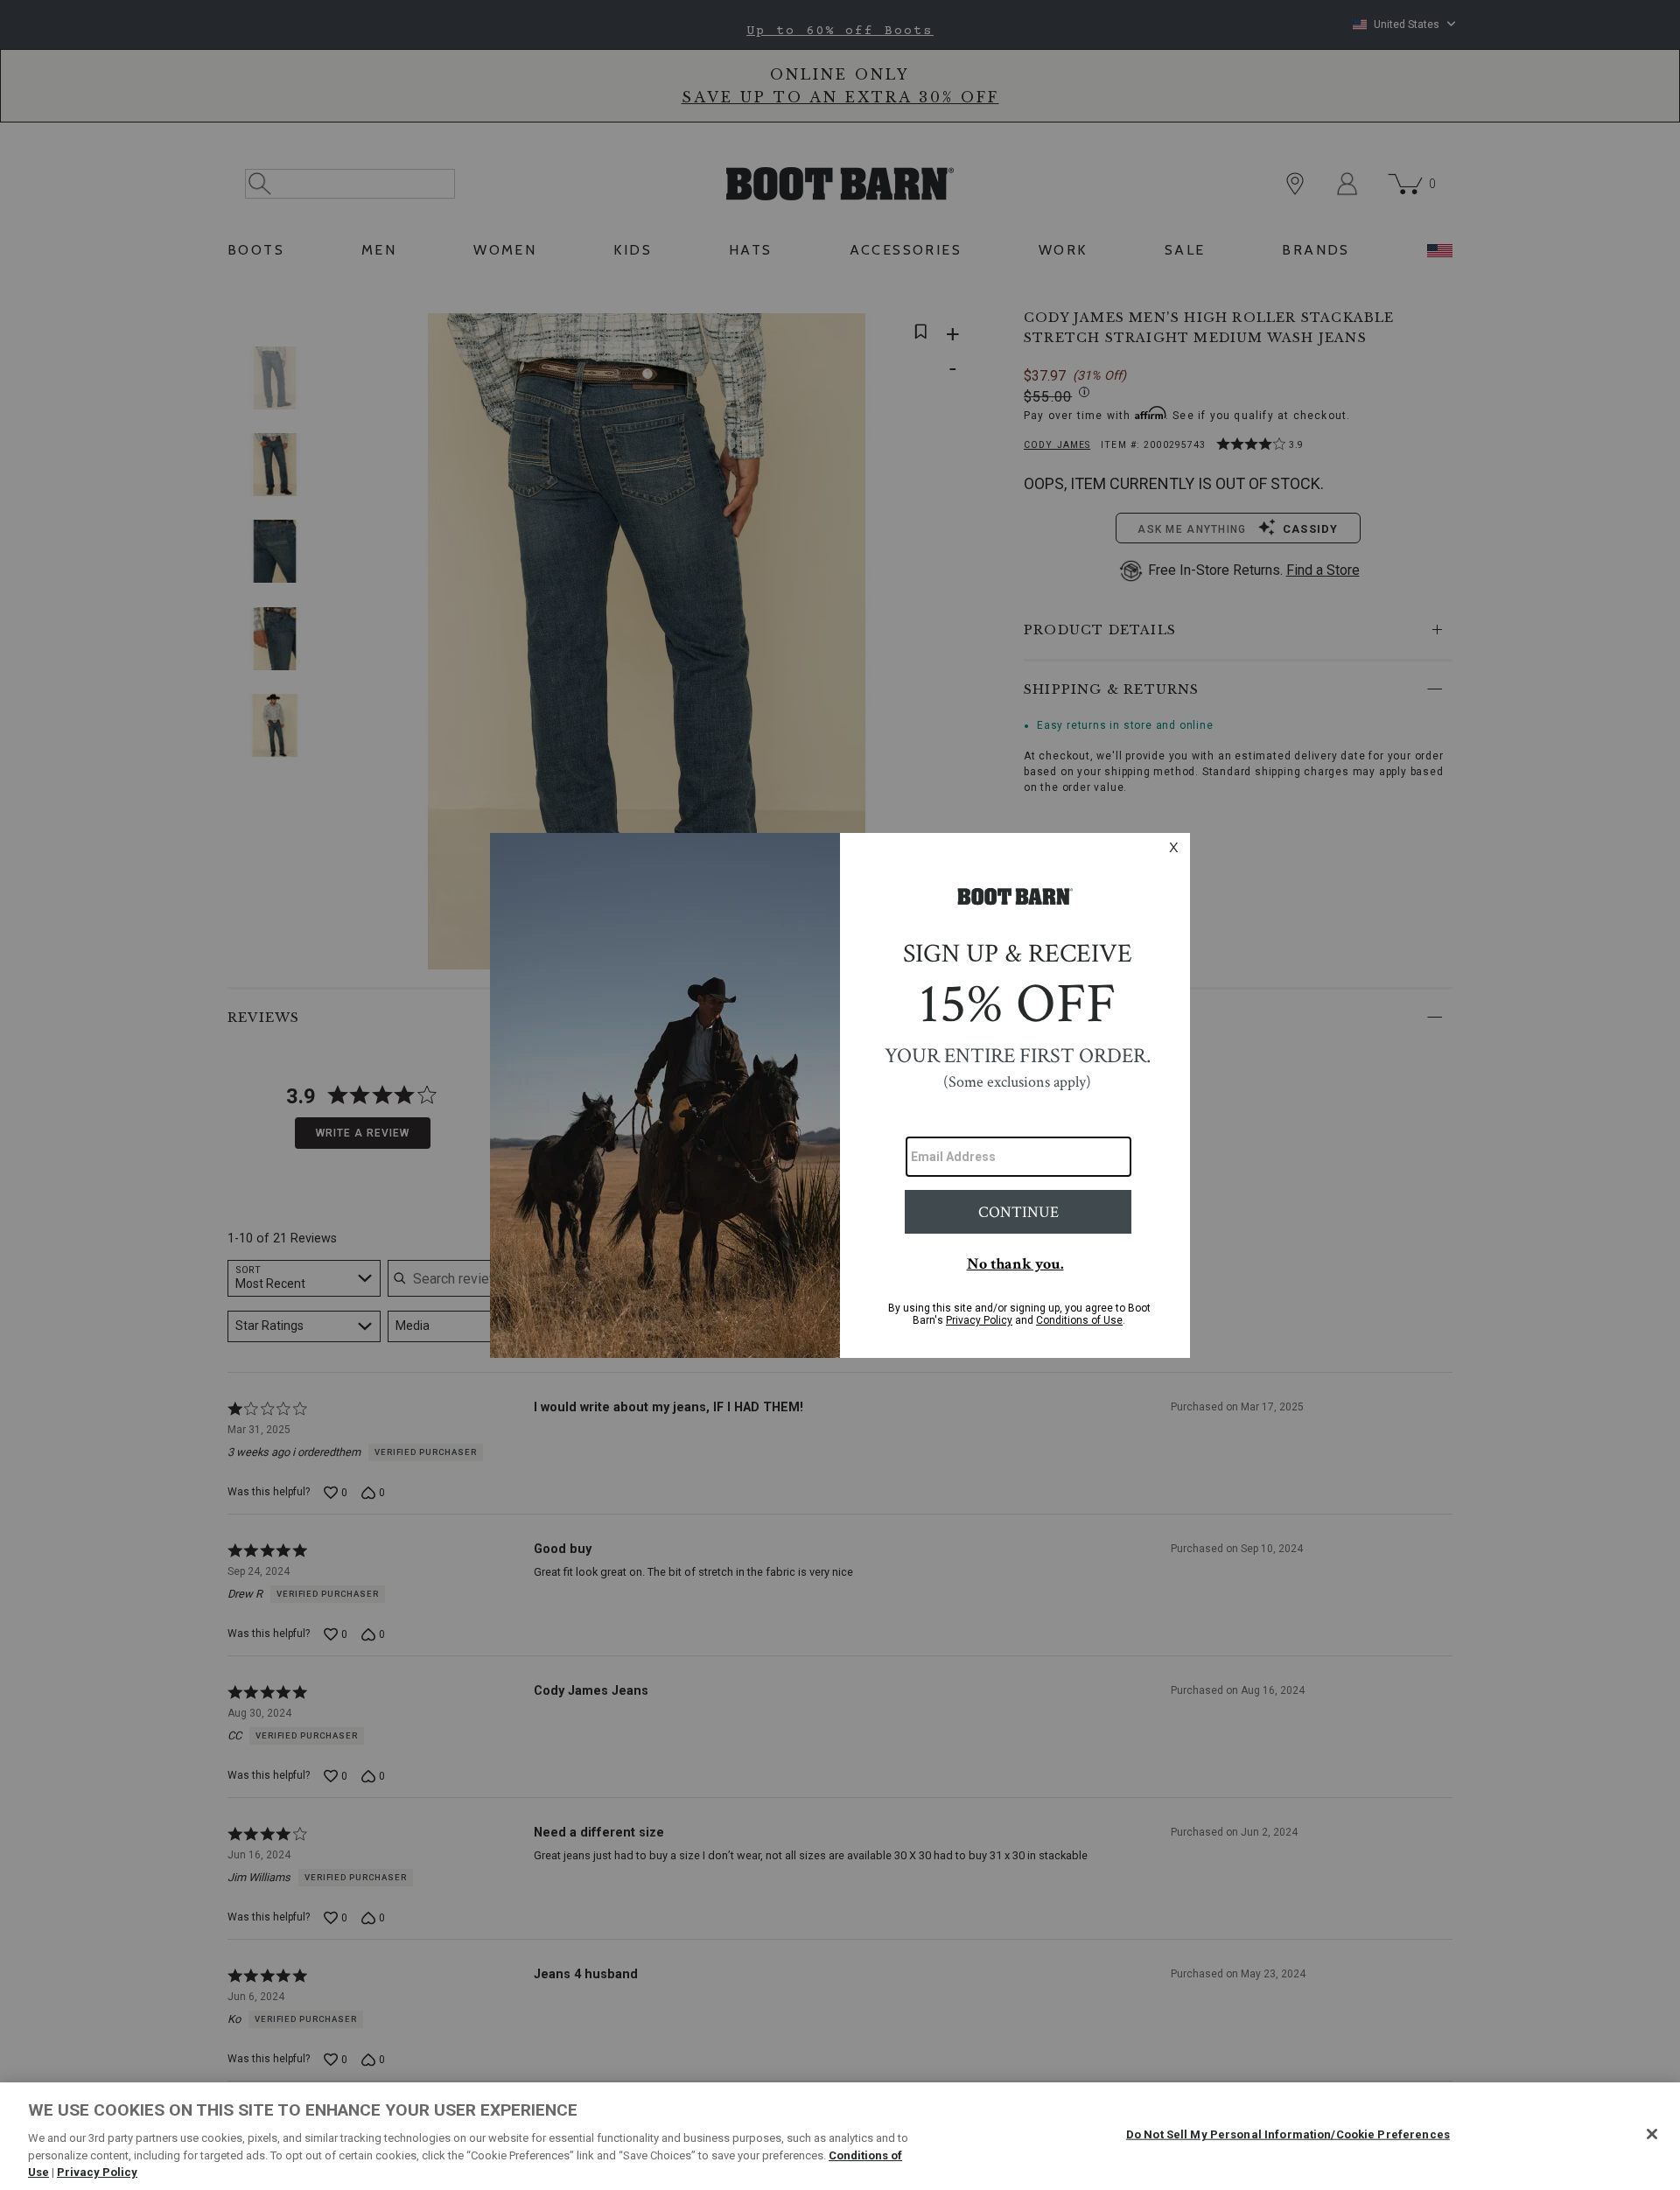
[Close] (1652, 2134)
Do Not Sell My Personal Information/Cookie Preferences (1288, 2134)
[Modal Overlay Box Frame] (840, 1095)
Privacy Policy (97, 2172)
